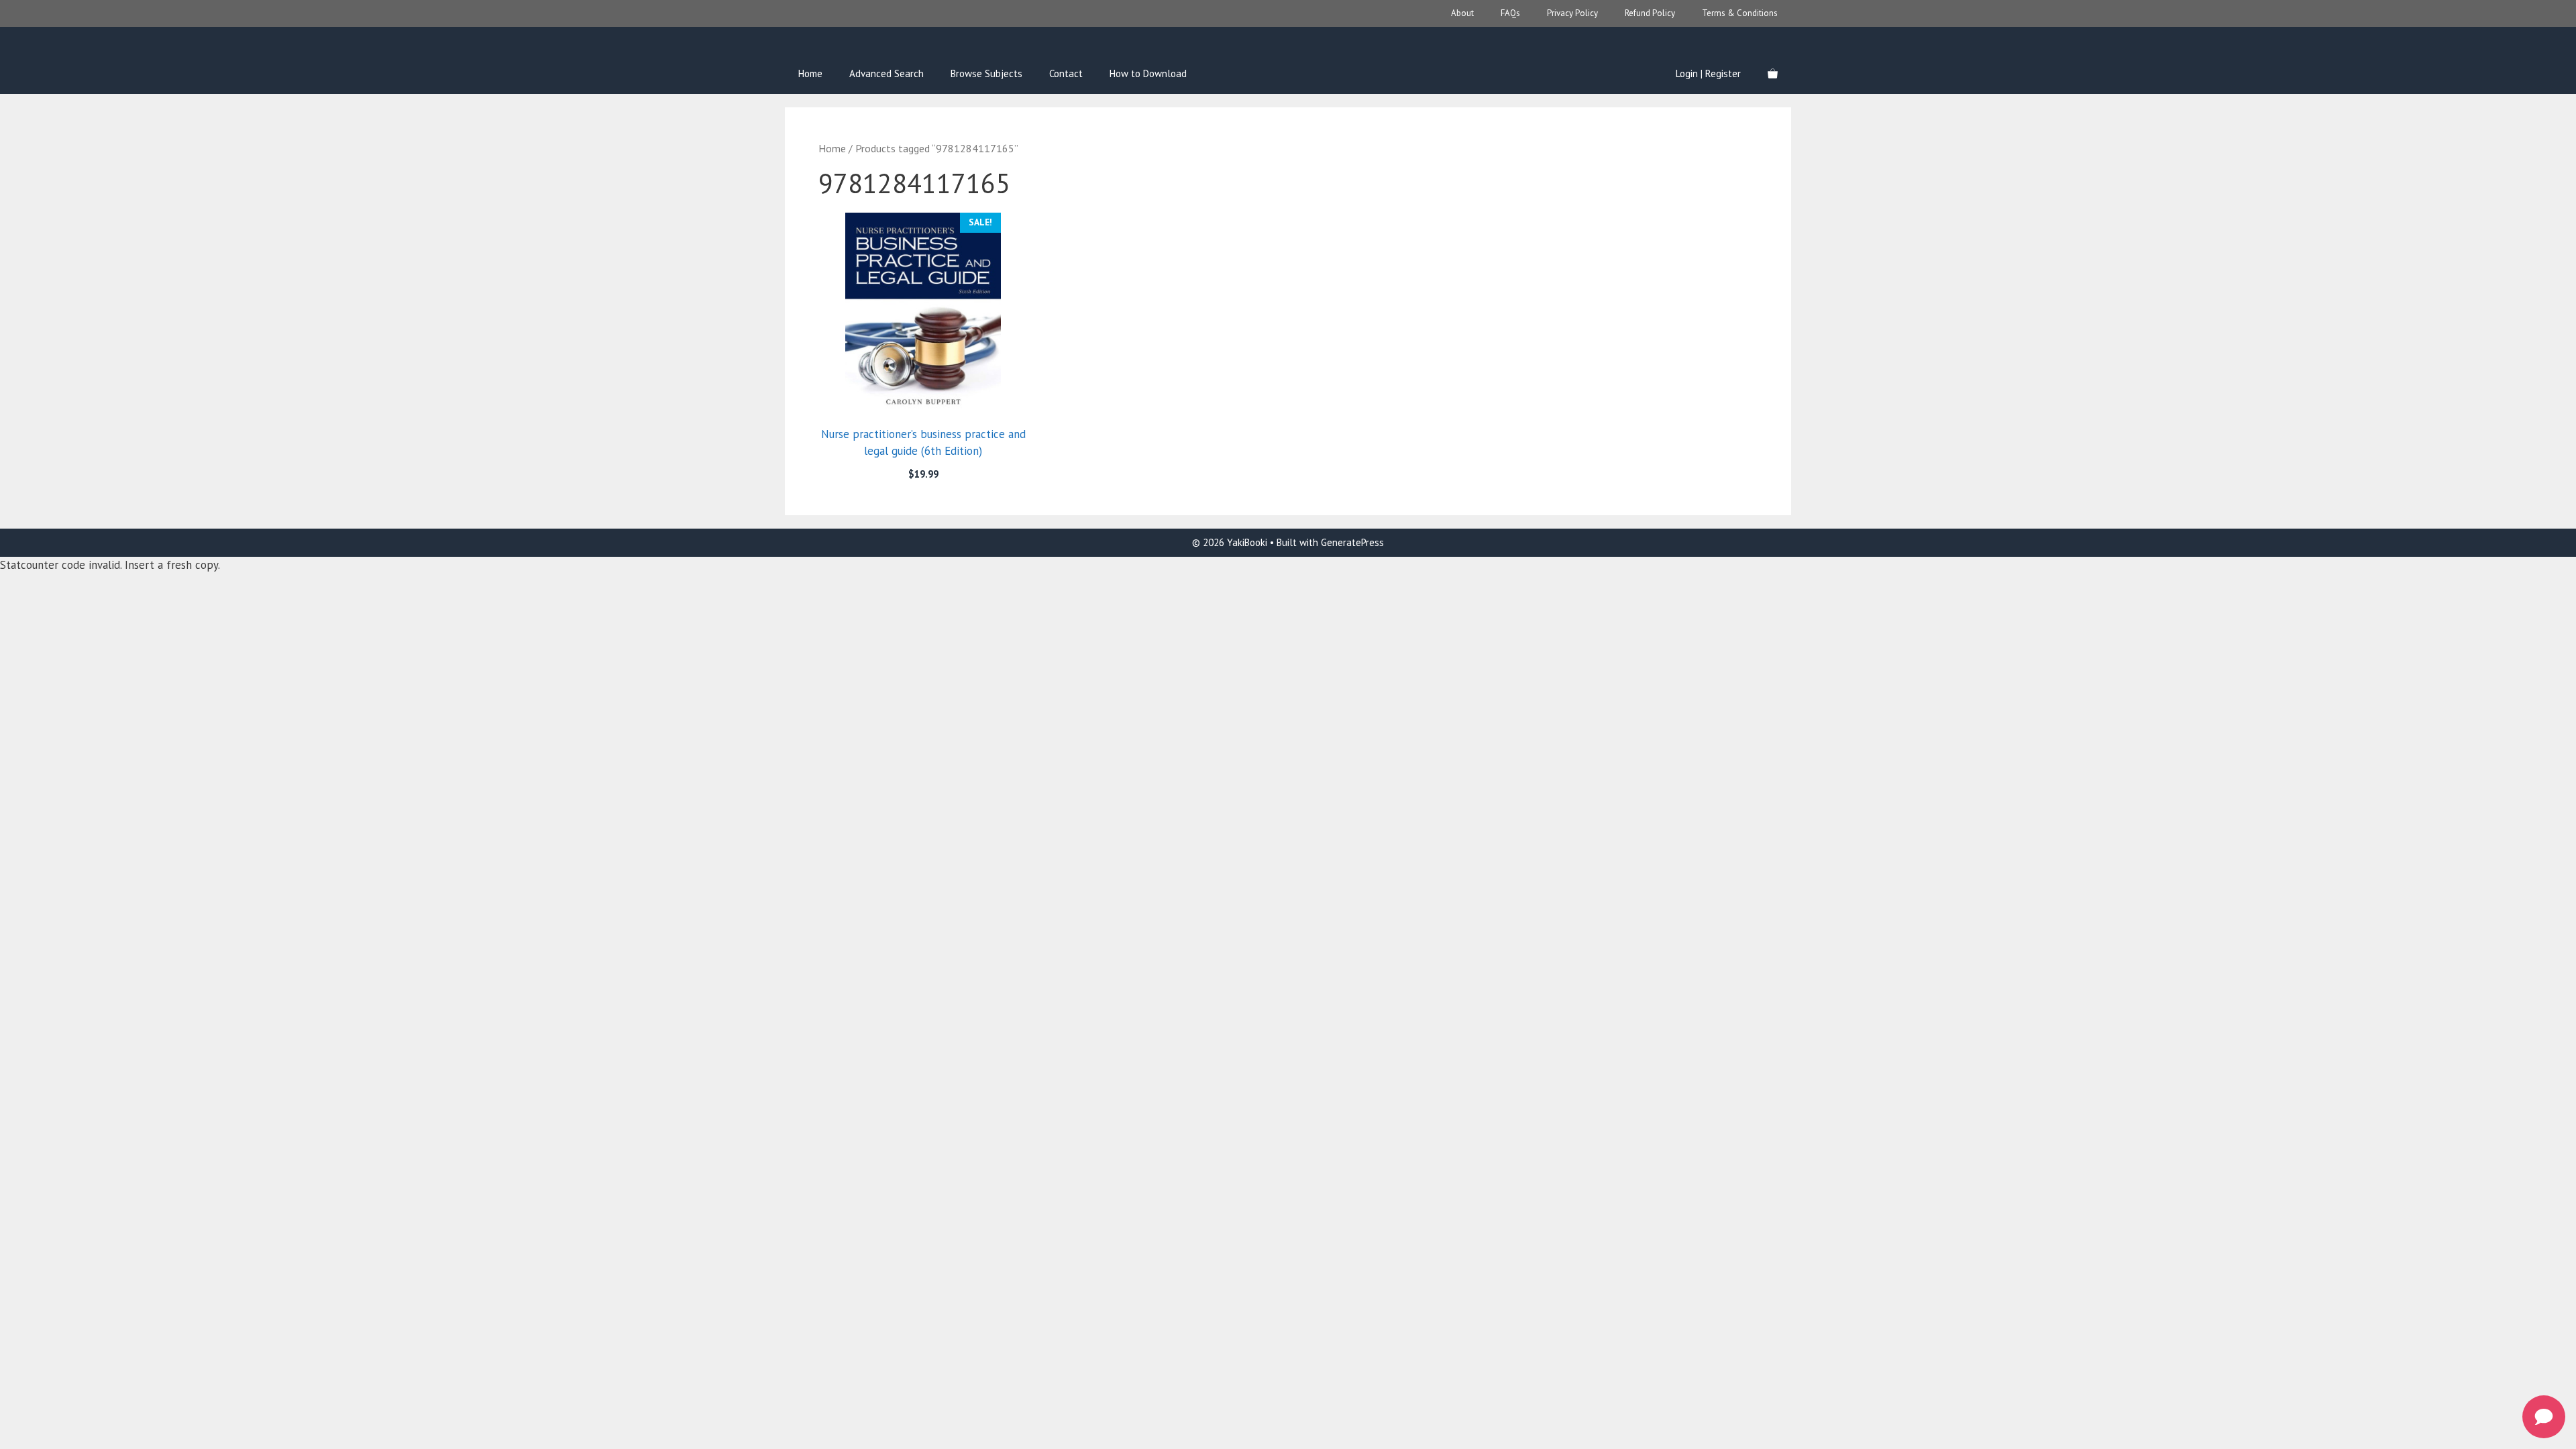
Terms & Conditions (1740, 13)
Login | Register (1708, 73)
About (1462, 13)
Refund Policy (1650, 13)
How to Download (1148, 73)
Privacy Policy (1572, 13)
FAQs (1510, 13)
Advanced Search (887, 73)
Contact (1066, 73)
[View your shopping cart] (1773, 74)
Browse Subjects (986, 73)
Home (810, 73)
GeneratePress (1352, 542)
